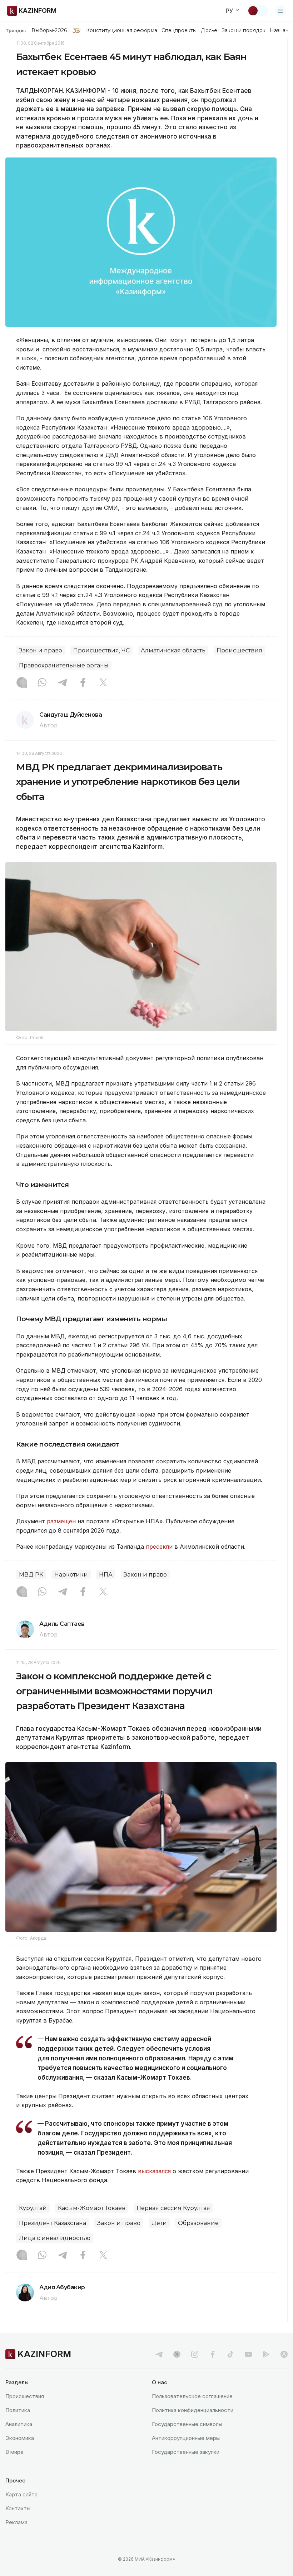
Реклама (16, 2522)
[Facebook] (83, 683)
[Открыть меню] (280, 11)
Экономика (20, 2438)
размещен (61, 1521)
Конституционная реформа (122, 30)
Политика (18, 2410)
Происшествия (239, 650)
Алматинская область (173, 650)
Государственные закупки (186, 2452)
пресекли (159, 1547)
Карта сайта (21, 2494)
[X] (103, 683)
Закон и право (41, 650)
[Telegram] (63, 683)
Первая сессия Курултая (173, 2208)
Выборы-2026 (49, 30)
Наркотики (71, 1575)
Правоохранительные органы (64, 665)
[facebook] (213, 2354)
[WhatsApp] (42, 683)
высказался (154, 2171)
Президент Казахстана (53, 2223)
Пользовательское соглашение (192, 2396)
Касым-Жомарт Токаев (92, 2208)
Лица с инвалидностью (55, 2238)
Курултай (33, 2208)
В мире (14, 2452)
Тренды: (16, 30)
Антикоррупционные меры (186, 2438)
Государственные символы (187, 2424)
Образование (198, 2223)
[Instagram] (22, 683)
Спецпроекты (179, 30)
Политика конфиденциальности (193, 2410)
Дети (159, 2223)
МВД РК (31, 1575)
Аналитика (19, 2424)
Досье (209, 30)
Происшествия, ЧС (101, 650)
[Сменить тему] (258, 11)
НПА (106, 1575)
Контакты (18, 2508)
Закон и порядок (244, 30)
